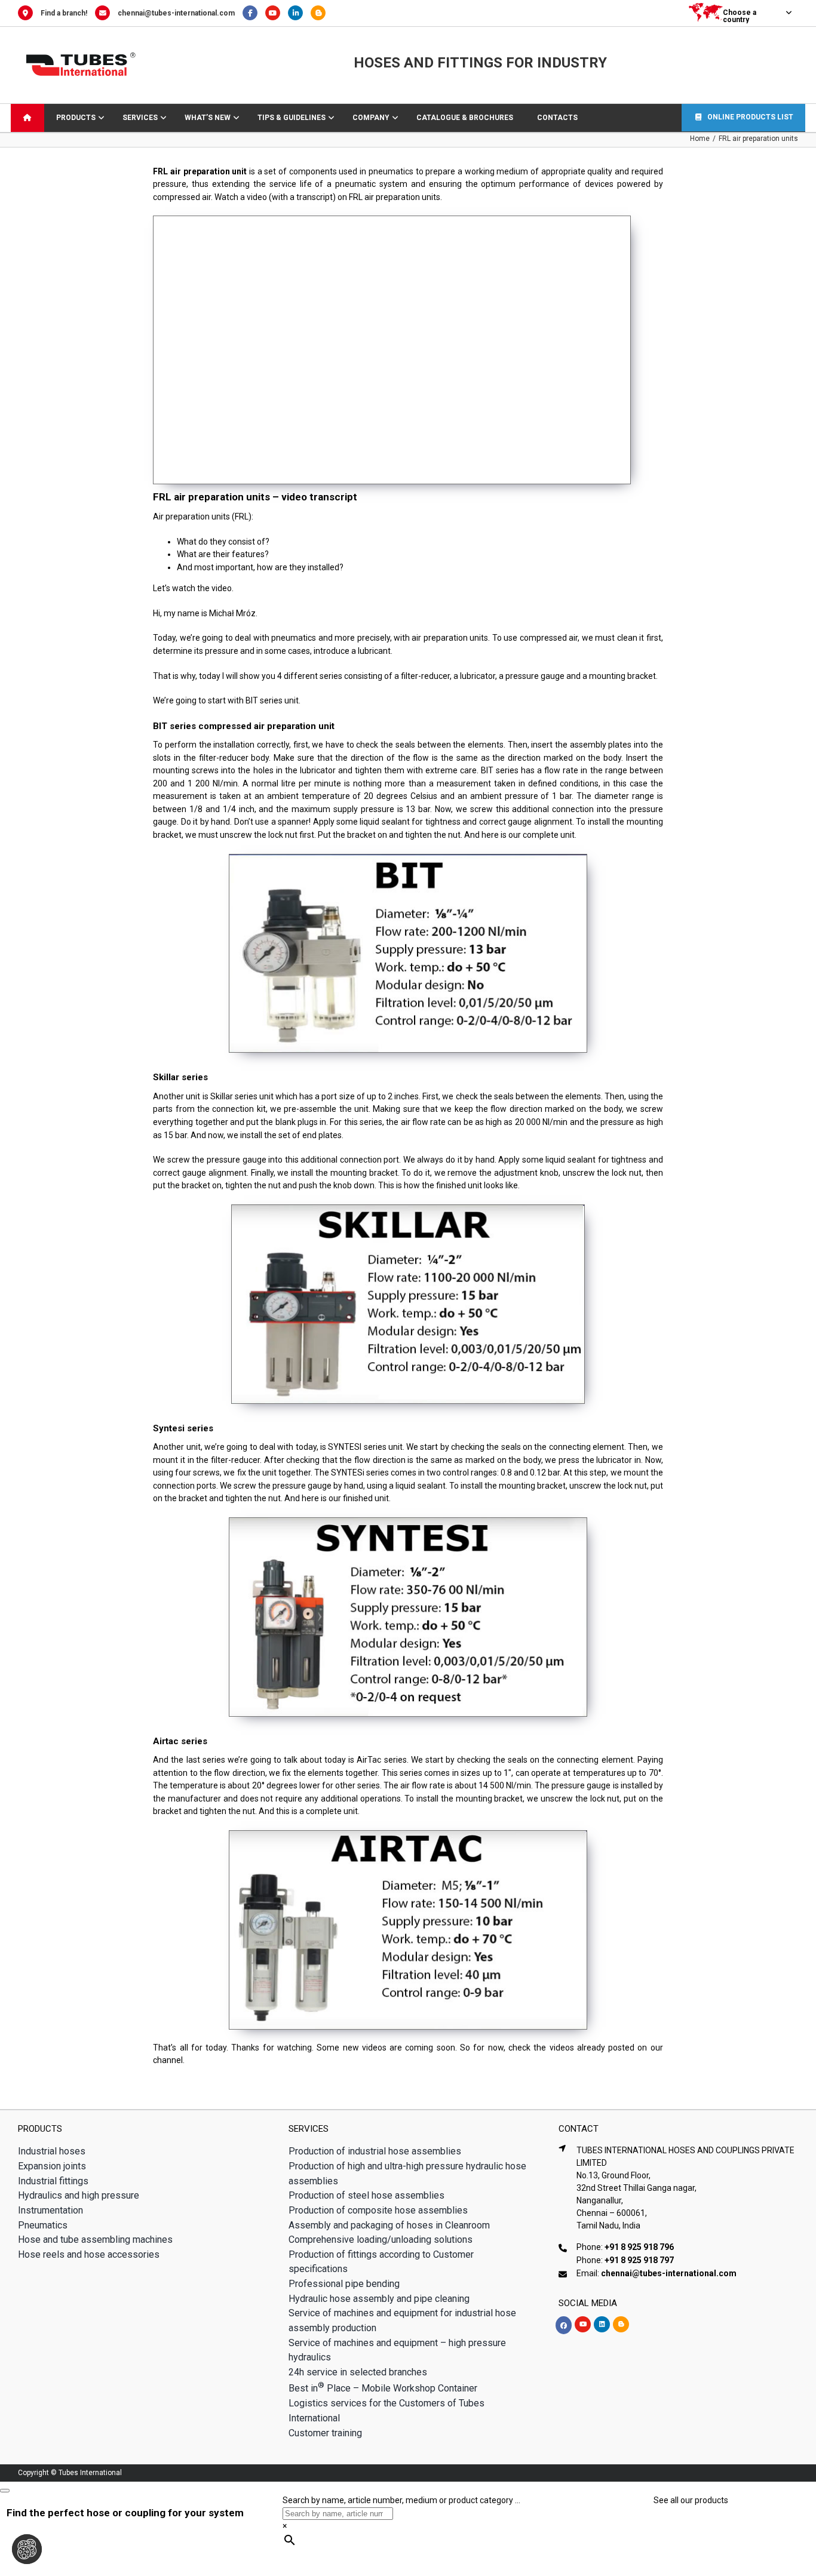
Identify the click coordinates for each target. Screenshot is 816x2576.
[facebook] (564, 2325)
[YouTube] (277, 13)
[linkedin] (602, 2324)
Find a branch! (64, 13)
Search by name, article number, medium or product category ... (401, 2500)
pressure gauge (534, 676)
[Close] (5, 2491)
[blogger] (621, 2324)
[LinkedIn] (299, 13)
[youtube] (583, 2324)
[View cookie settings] (27, 2549)
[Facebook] (254, 13)
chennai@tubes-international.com (176, 13)
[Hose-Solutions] (321, 13)
